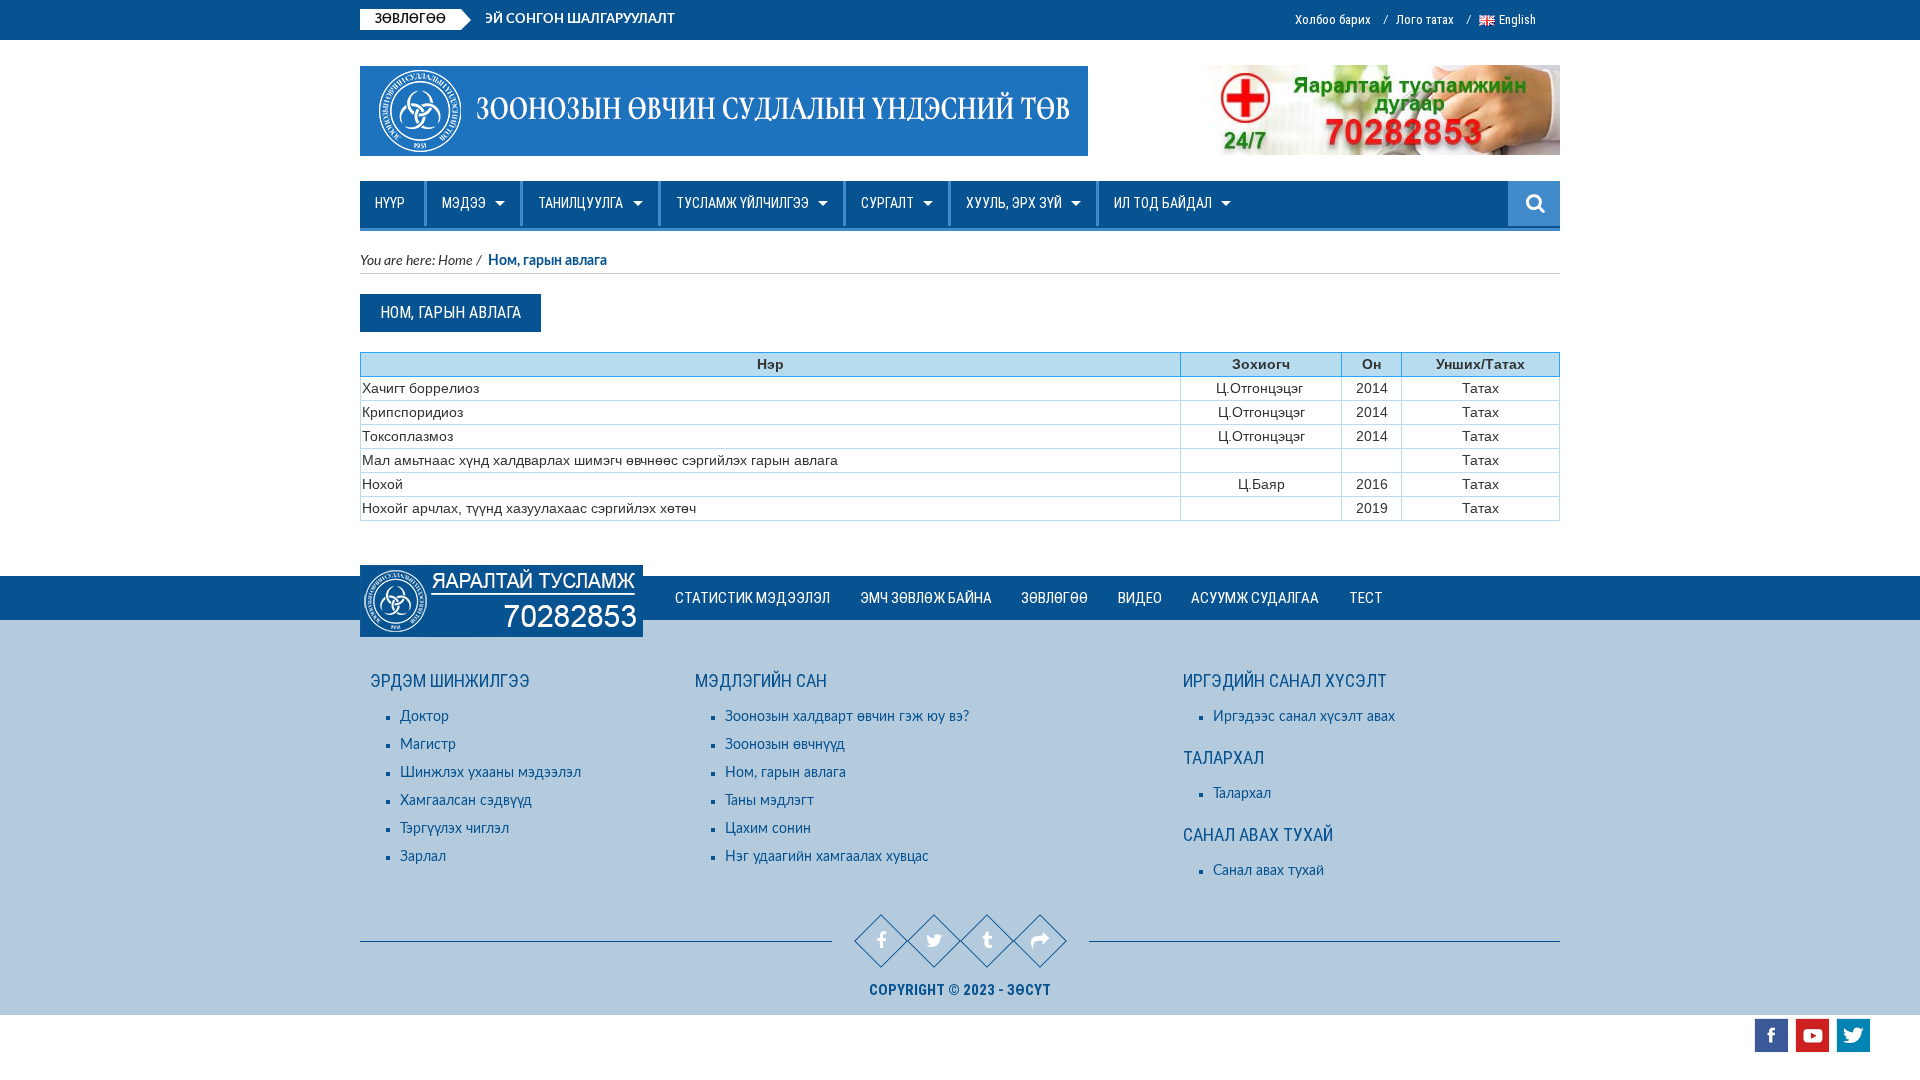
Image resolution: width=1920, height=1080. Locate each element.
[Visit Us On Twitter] (1852, 1035)
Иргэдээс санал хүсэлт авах (1304, 717)
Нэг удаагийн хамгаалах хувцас (827, 857)
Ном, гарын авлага (785, 773)
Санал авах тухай (1268, 871)
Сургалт (887, 203)
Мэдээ (464, 203)
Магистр (428, 745)
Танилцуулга (580, 203)
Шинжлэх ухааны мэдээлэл (490, 773)
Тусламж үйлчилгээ (742, 203)
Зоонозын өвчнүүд (785, 745)
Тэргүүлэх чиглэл (454, 829)
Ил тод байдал (1163, 203)
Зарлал (423, 857)
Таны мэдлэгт (769, 801)
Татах (1480, 388)
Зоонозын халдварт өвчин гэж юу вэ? (847, 717)
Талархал (1242, 794)
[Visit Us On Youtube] (1811, 1035)
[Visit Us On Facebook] (1770, 1035)
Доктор (424, 717)
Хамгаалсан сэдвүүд (466, 801)
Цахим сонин (768, 829)
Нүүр (390, 203)
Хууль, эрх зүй (1014, 203)
